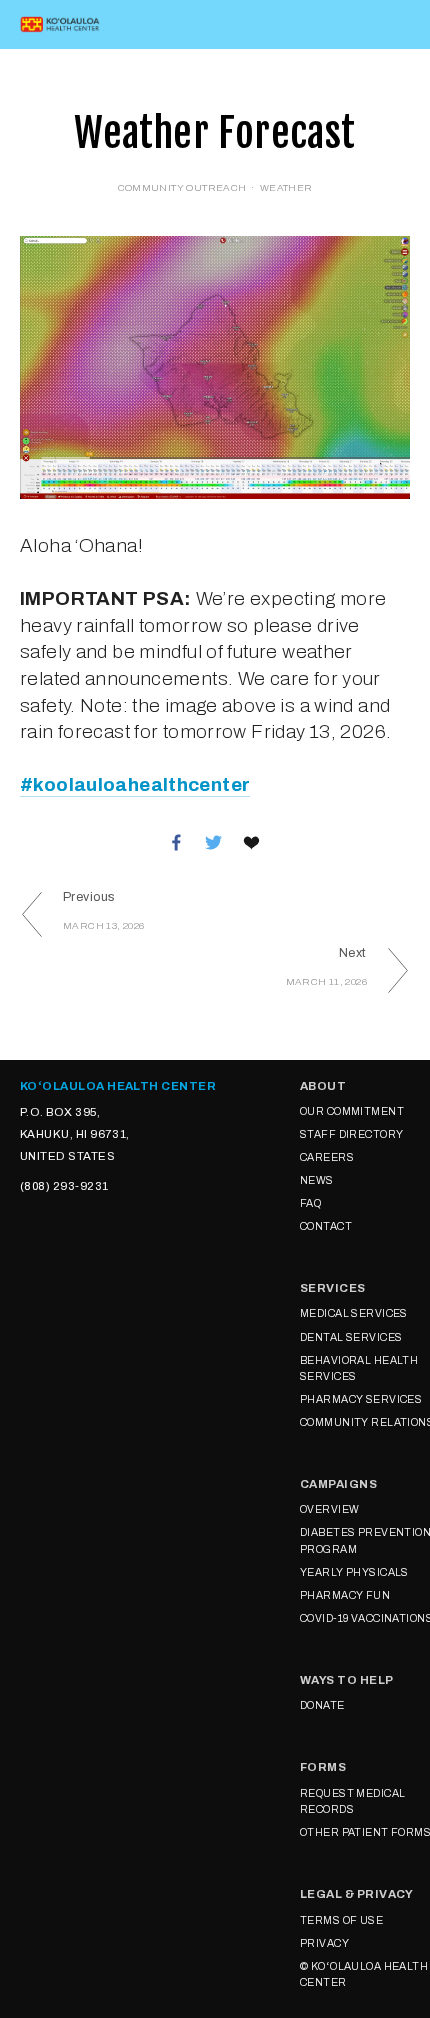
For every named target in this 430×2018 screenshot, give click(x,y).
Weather (286, 187)
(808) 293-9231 (64, 1186)
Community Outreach (182, 187)
